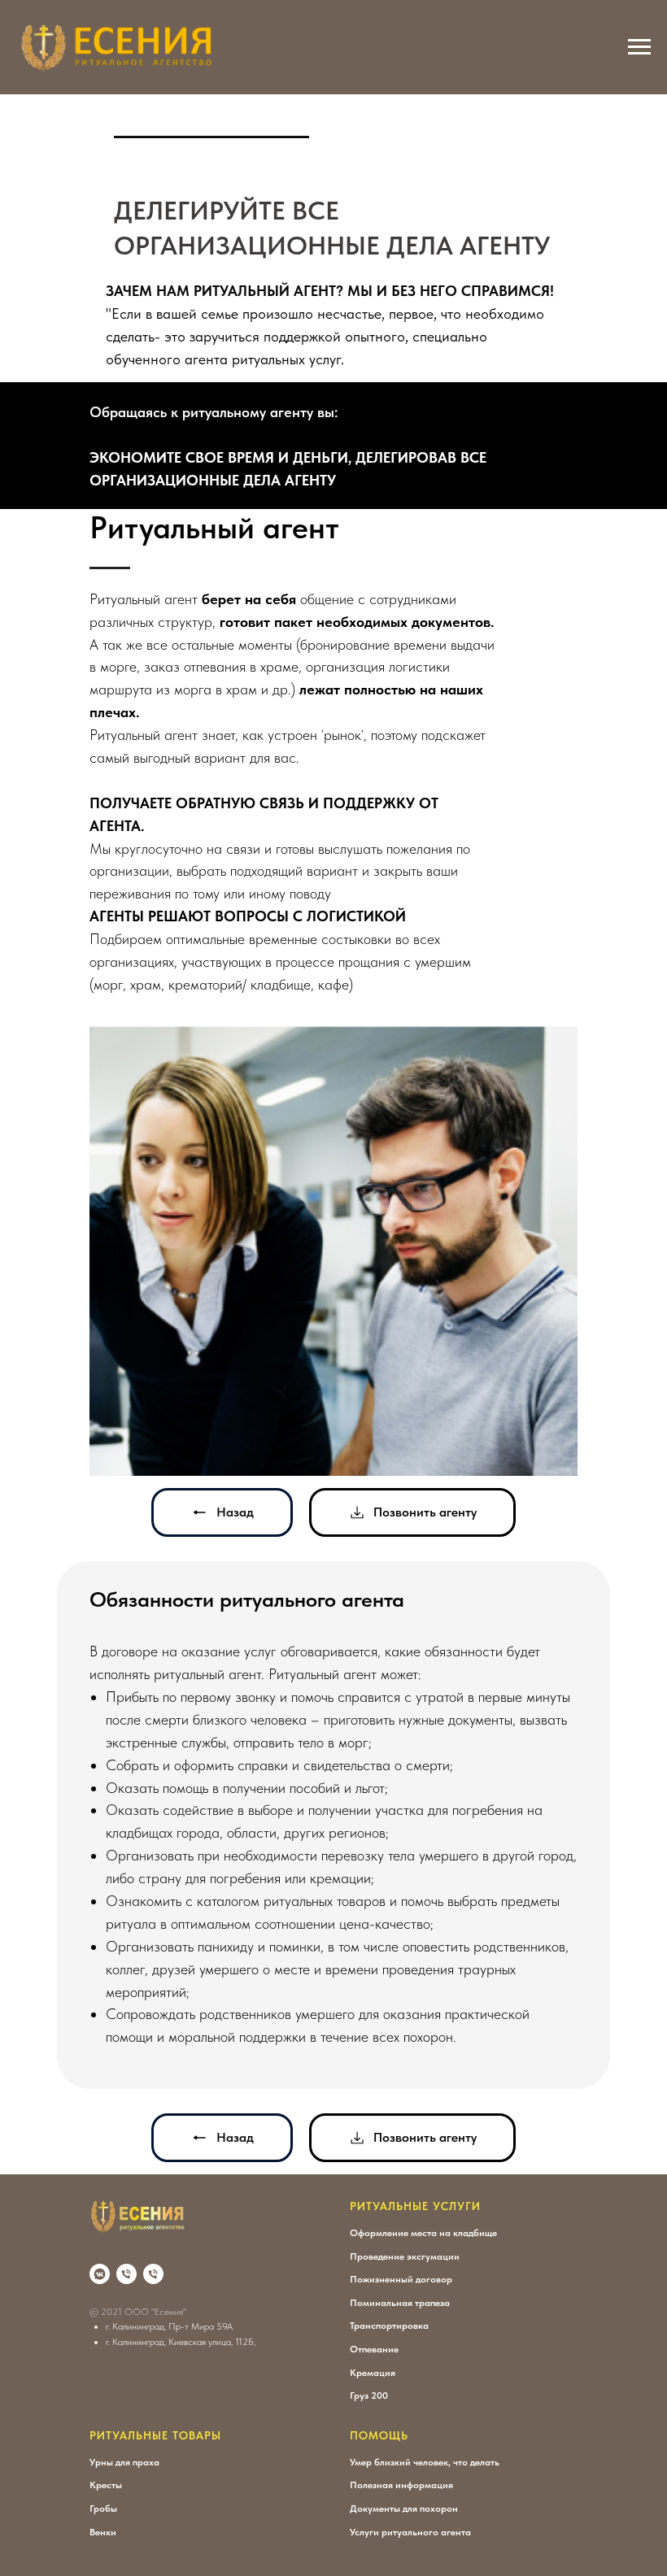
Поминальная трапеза (400, 2303)
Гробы (103, 2509)
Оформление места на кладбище (423, 2233)
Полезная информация (401, 2485)
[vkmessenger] (100, 2274)
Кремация (373, 2373)
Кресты (106, 2485)
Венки (103, 2532)
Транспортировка (389, 2326)
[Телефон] (126, 2274)
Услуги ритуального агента (410, 2532)
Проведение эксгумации (405, 2256)
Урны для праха (124, 2462)
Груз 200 (369, 2395)
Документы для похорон (404, 2509)
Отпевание (374, 2349)
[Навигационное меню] (639, 47)
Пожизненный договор (401, 2279)
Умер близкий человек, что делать (425, 2462)
